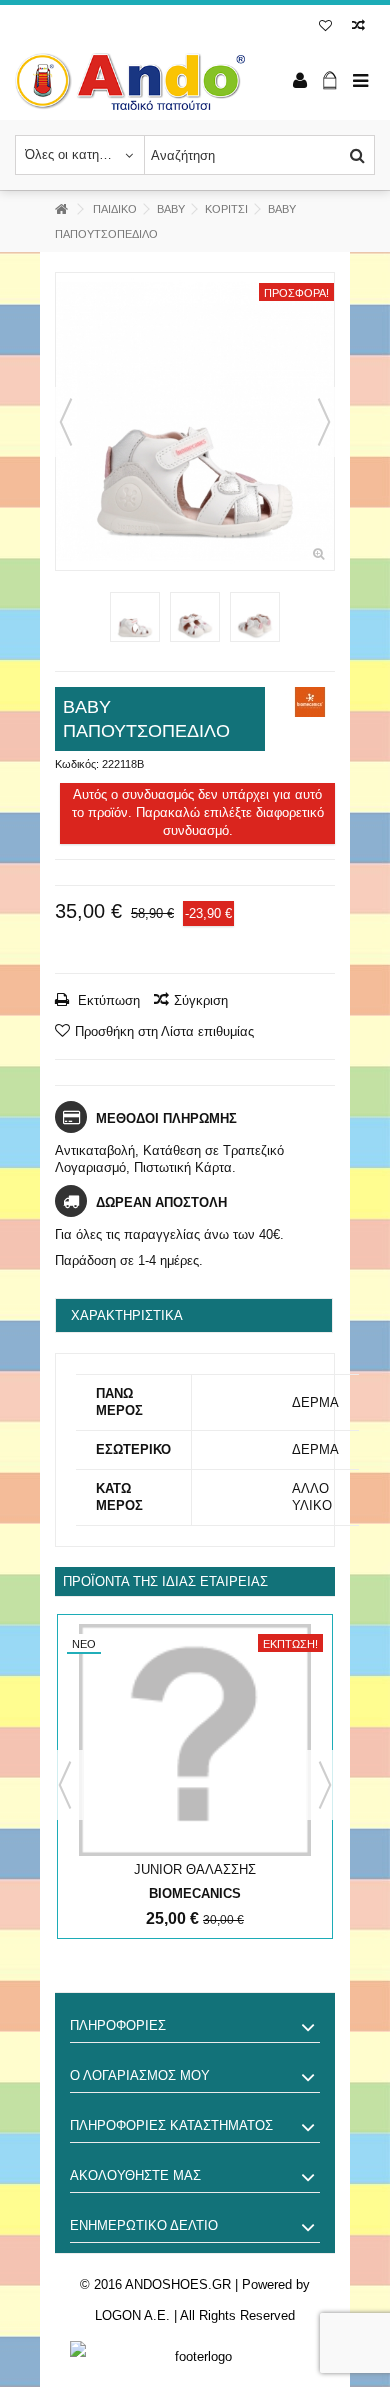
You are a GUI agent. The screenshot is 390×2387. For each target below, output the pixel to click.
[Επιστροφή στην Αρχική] (61, 209)
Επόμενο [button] (324, 422)
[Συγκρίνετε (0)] (358, 27)
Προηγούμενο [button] (66, 422)
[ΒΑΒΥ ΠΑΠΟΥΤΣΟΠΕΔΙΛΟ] (195, 421)
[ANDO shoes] (130, 81)
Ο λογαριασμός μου (140, 2075)
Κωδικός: (77, 764)
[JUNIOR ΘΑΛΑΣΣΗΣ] (195, 1740)
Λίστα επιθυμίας (325, 27)
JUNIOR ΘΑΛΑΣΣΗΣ (195, 1869)
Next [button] (325, 1785)
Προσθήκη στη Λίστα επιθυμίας (164, 1031)
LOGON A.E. (132, 2315)
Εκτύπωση (107, 1000)
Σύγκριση (201, 1000)
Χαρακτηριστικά (127, 1315)
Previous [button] (65, 1785)
